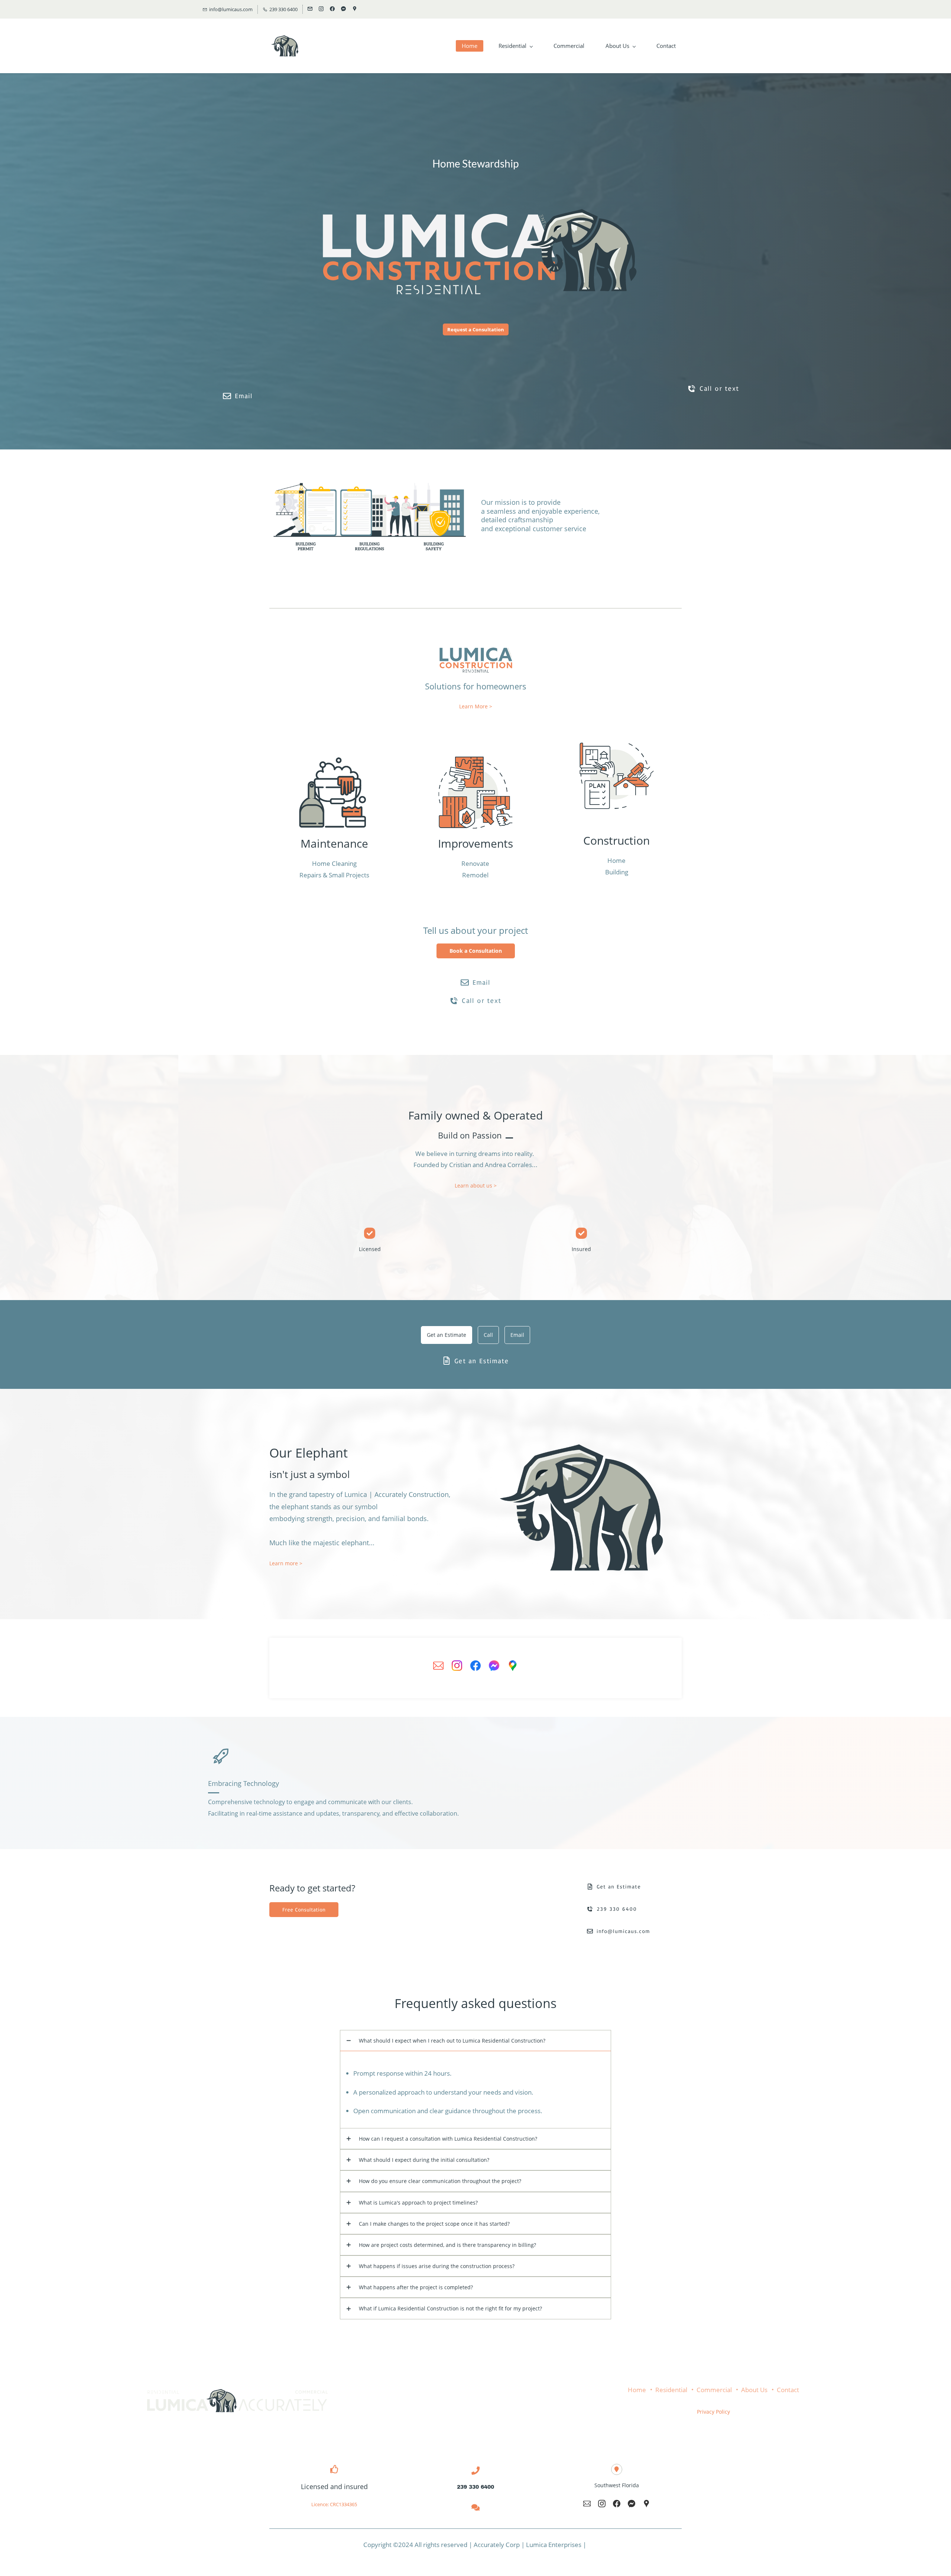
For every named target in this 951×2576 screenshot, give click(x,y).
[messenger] (343, 9)
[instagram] (321, 9)
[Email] (438, 1666)
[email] (310, 9)
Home (637, 2390)
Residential (671, 2390)
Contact (788, 2390)
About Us (754, 2390)
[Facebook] (475, 1666)
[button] (475, 2041)
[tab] (447, 1335)
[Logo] (285, 46)
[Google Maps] (513, 1666)
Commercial (714, 2390)
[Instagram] (457, 1666)
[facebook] (332, 9)
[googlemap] (355, 9)
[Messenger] (494, 1666)
